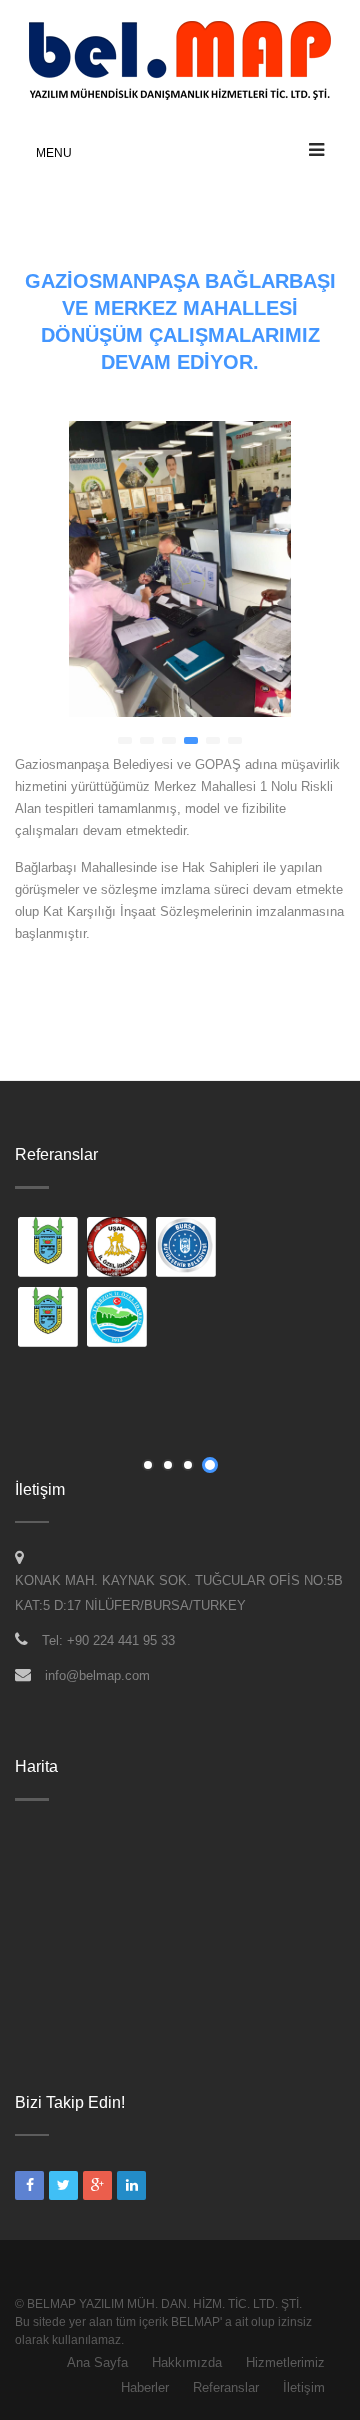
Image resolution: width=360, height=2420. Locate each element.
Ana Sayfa (97, 2362)
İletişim (304, 2387)
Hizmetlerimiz (285, 2362)
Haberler (145, 2387)
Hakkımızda (187, 2362)
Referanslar (226, 2387)
